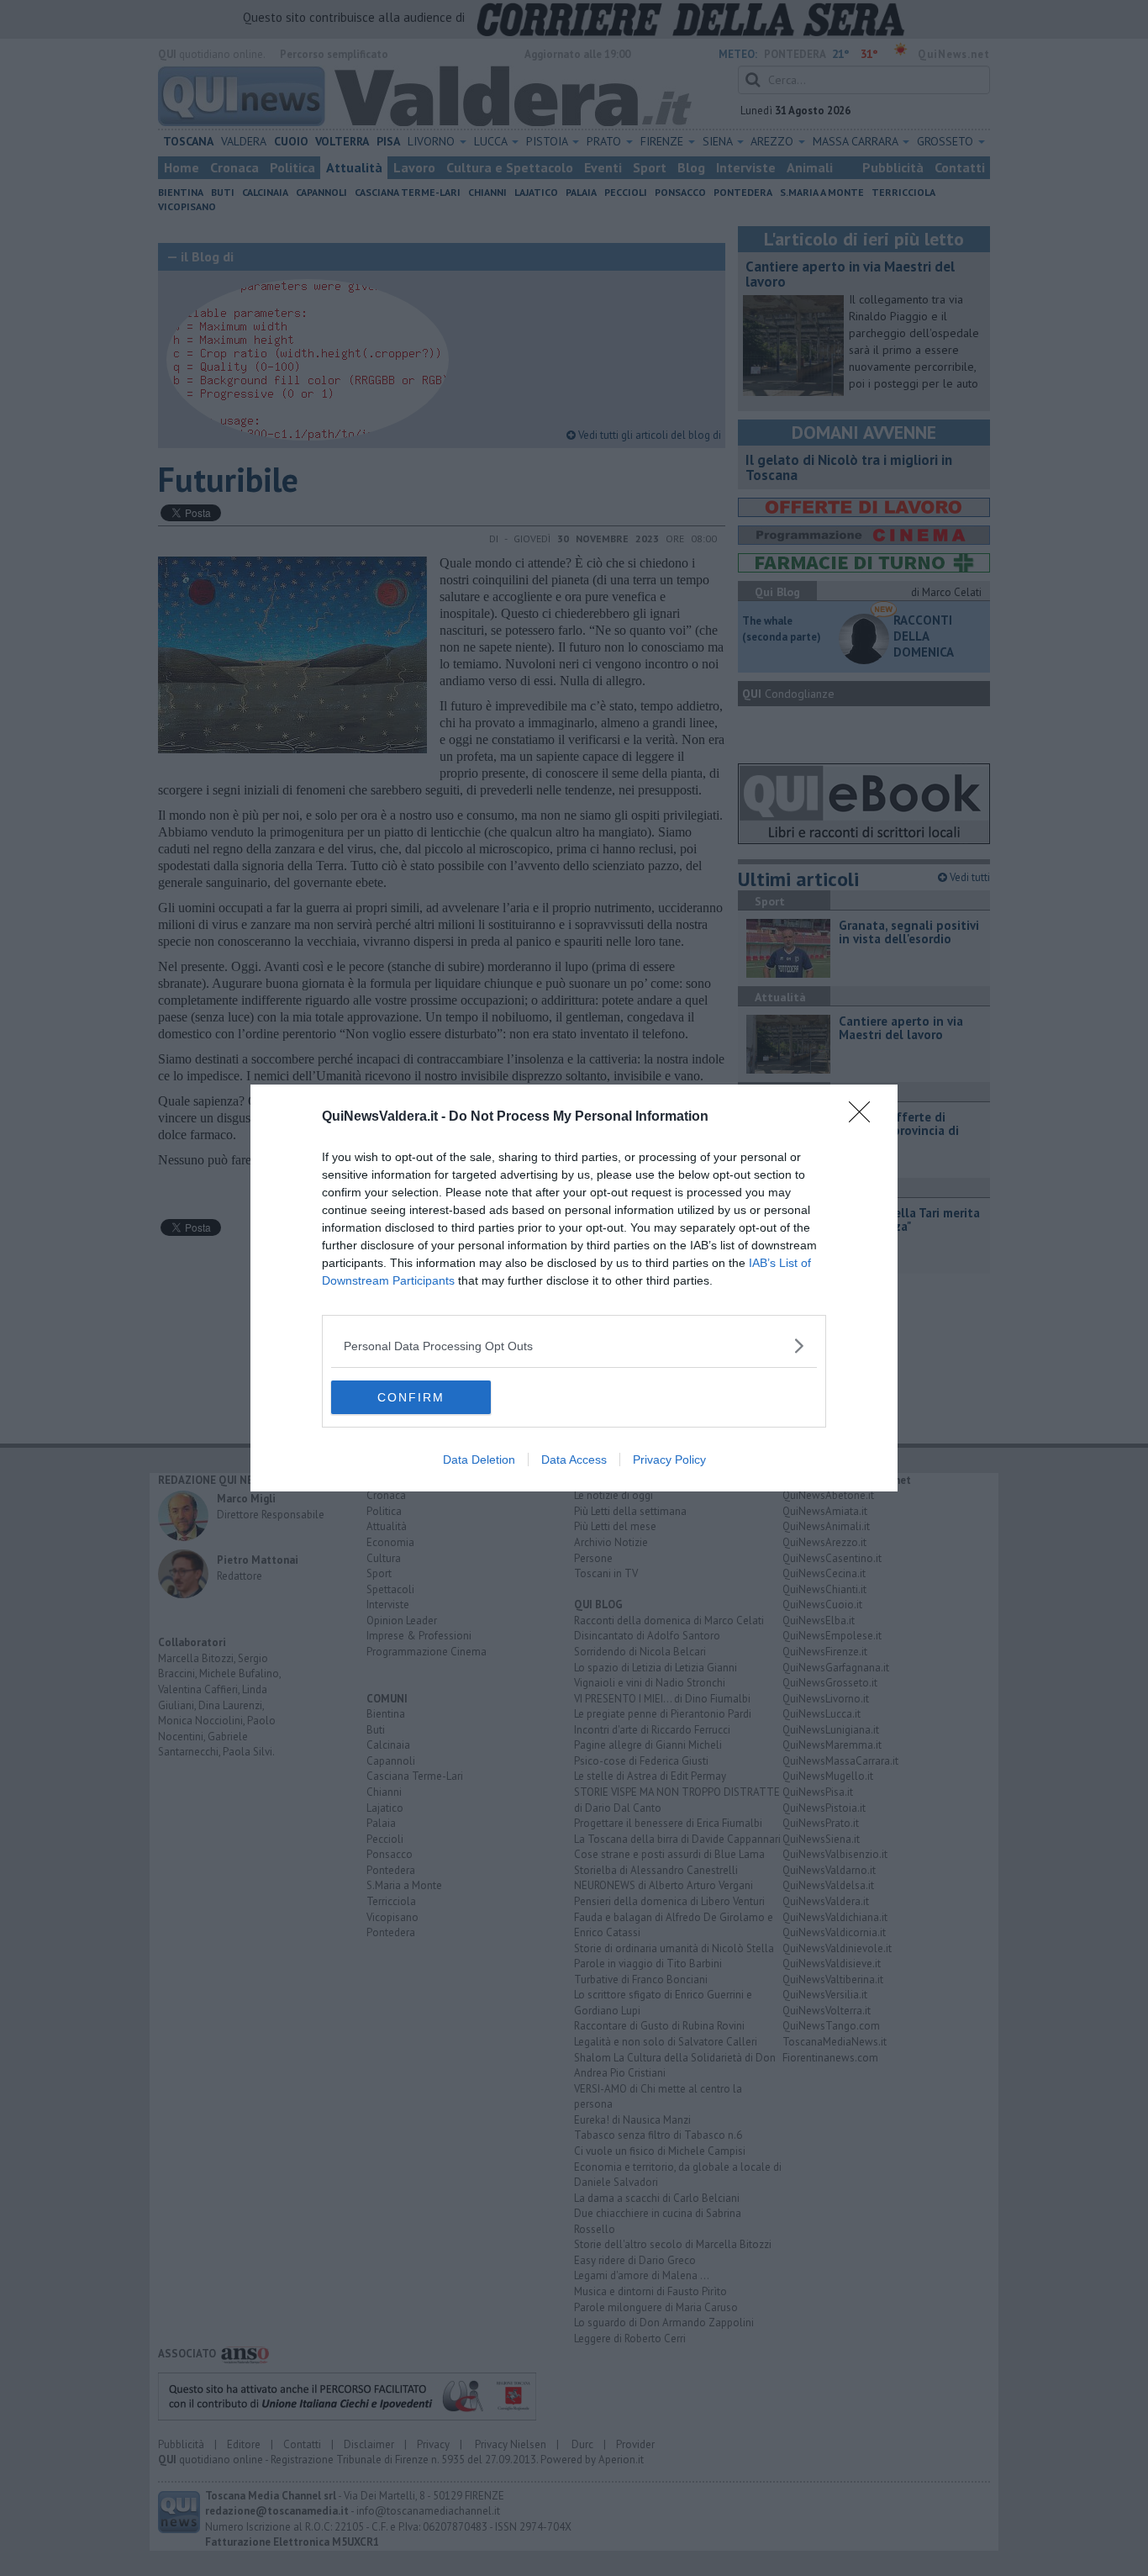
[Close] (865, 1117)
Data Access (574, 1460)
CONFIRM (411, 1397)
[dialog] (574, 1288)
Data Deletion (479, 1460)
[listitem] (574, 1346)
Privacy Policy (669, 1460)
